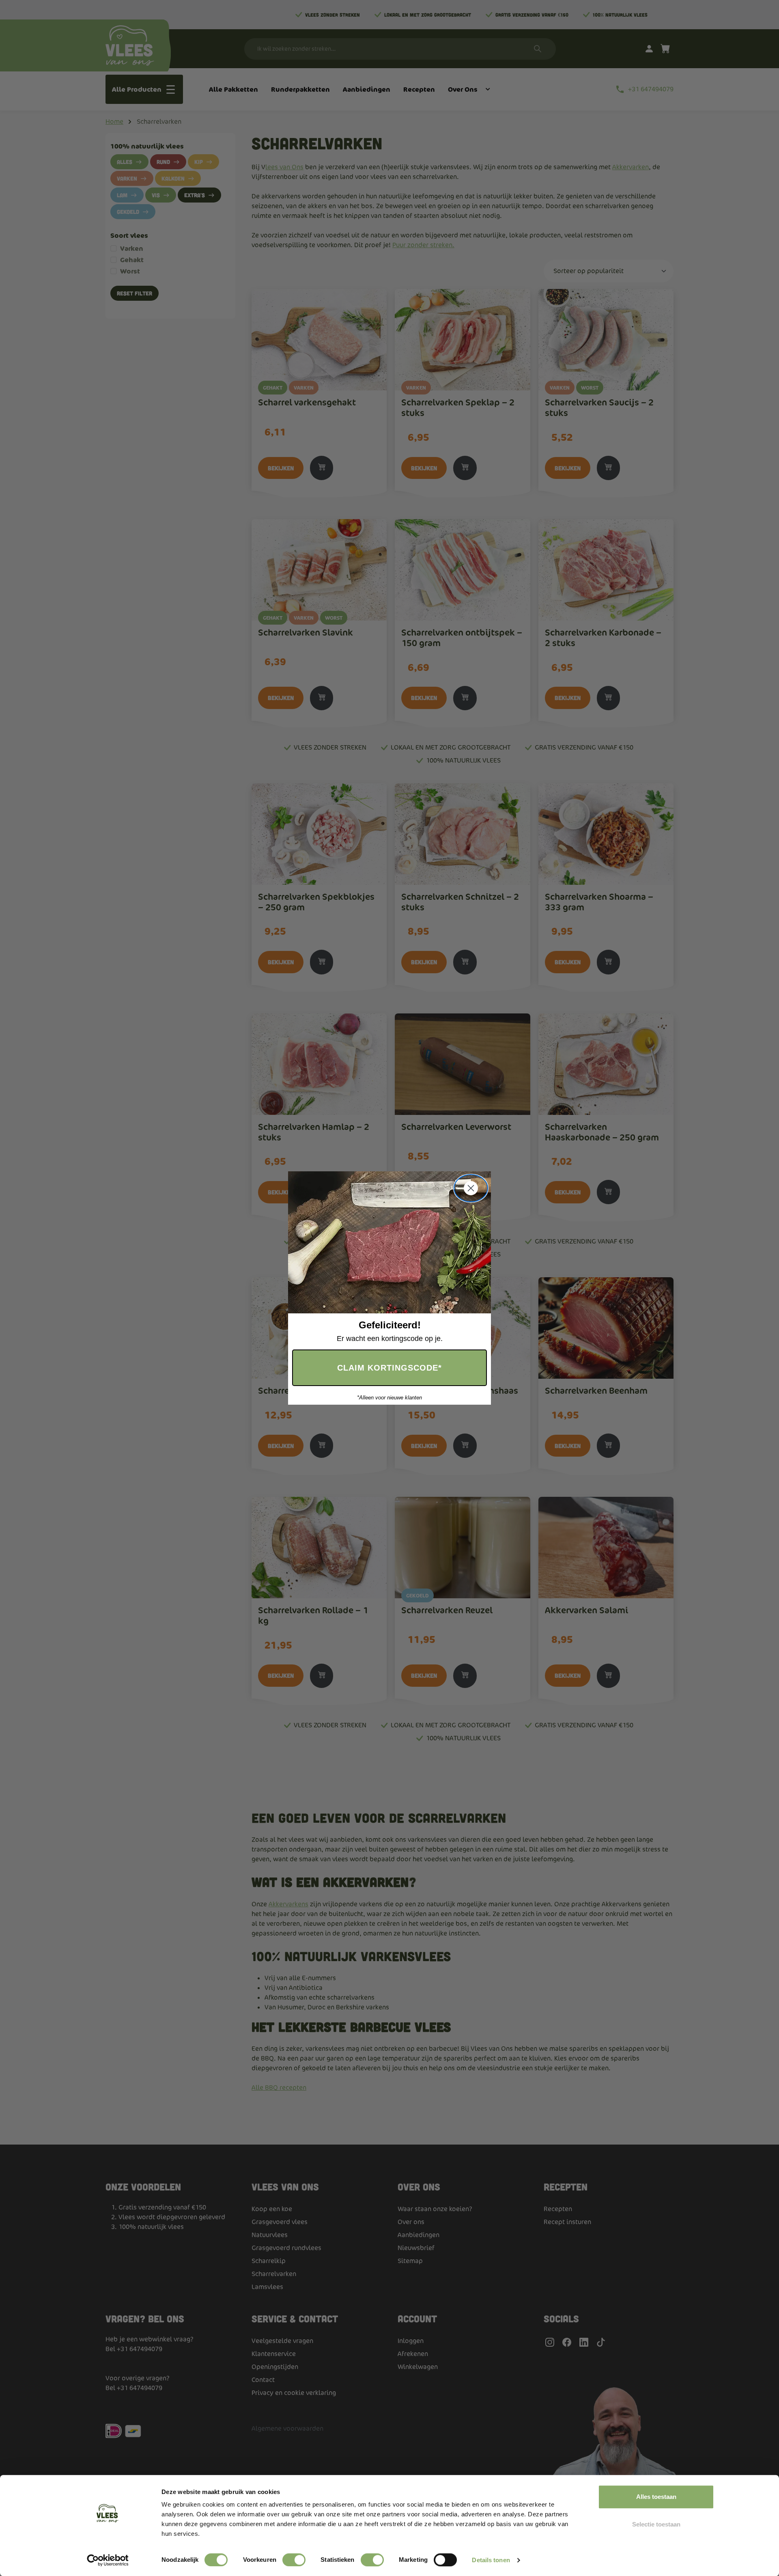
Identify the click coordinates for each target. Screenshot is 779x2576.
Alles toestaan (656, 2497)
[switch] (294, 2560)
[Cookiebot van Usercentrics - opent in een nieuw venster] (108, 2560)
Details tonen (491, 2560)
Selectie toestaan (656, 2524)
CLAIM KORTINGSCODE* (389, 1368)
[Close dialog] (471, 1188)
